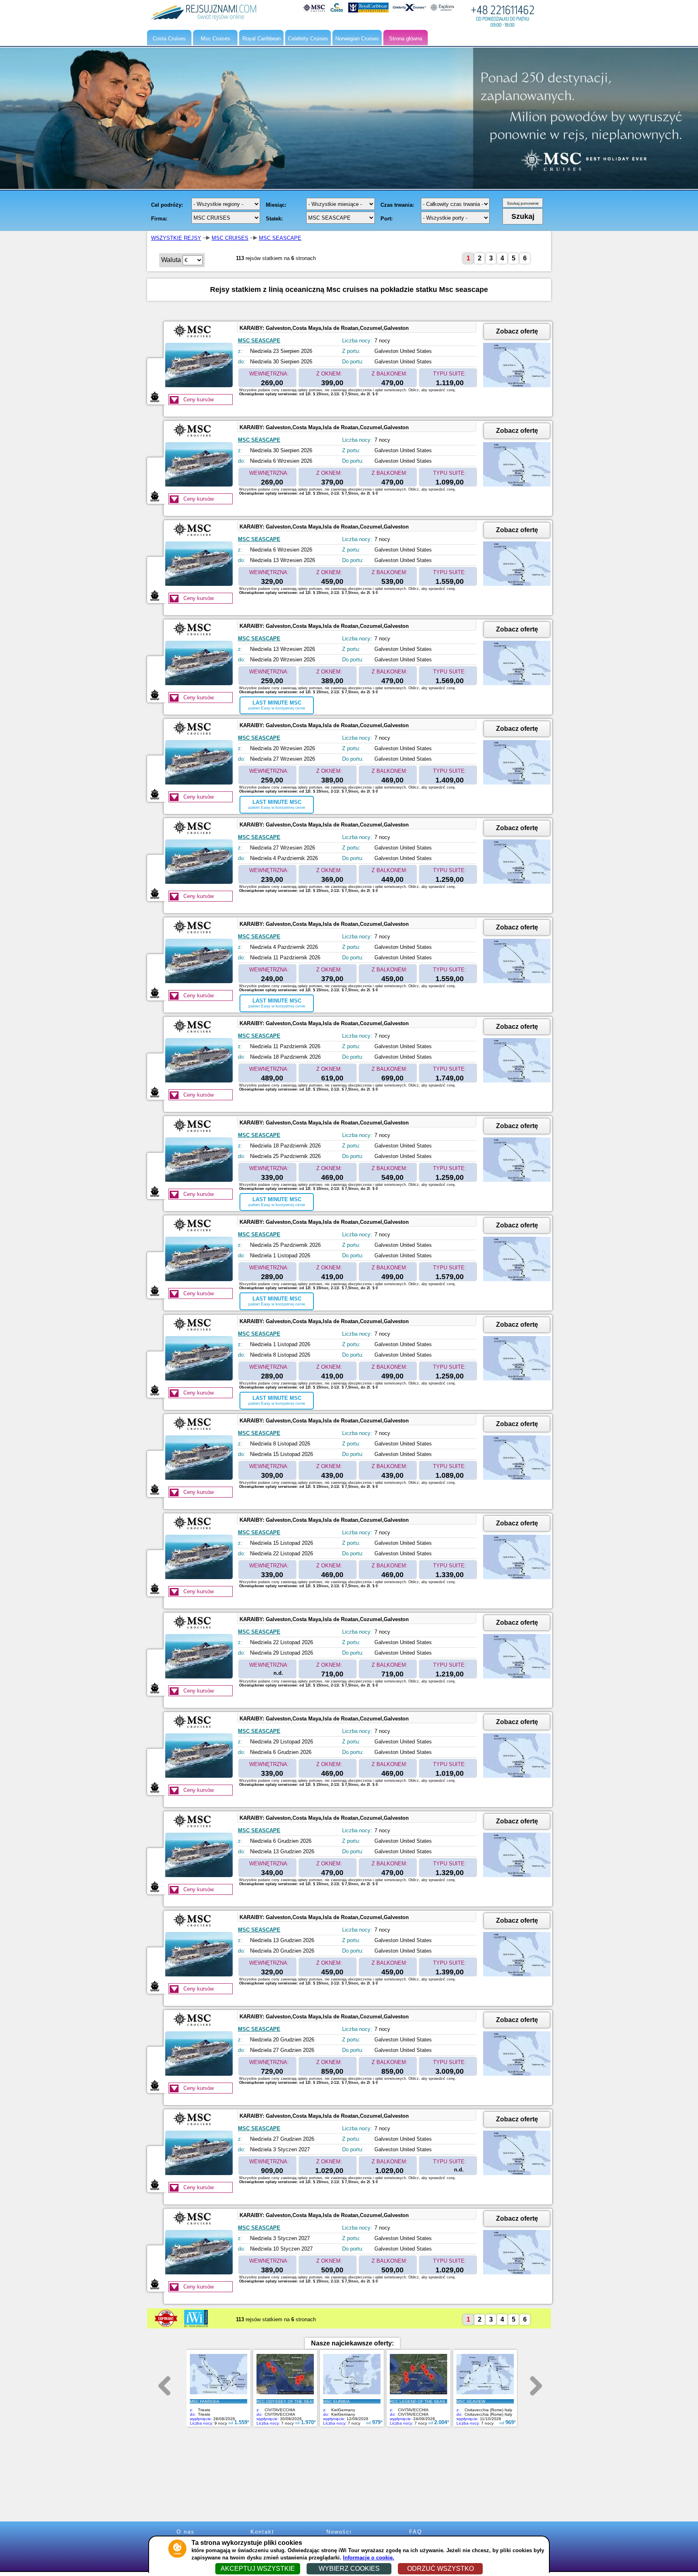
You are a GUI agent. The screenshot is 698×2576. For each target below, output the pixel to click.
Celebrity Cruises (308, 39)
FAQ (416, 2532)
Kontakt (262, 2532)
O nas (186, 2532)
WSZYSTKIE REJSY (176, 238)
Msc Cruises (215, 39)
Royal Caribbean (262, 39)
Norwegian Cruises (357, 39)
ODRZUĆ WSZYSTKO (440, 2569)
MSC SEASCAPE (280, 238)
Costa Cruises (169, 39)
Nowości (339, 2532)
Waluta (171, 260)
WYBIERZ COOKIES (349, 2569)
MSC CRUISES (230, 238)
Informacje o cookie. (369, 2558)
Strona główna (406, 39)
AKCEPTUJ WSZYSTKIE (258, 2569)
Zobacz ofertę (517, 331)
